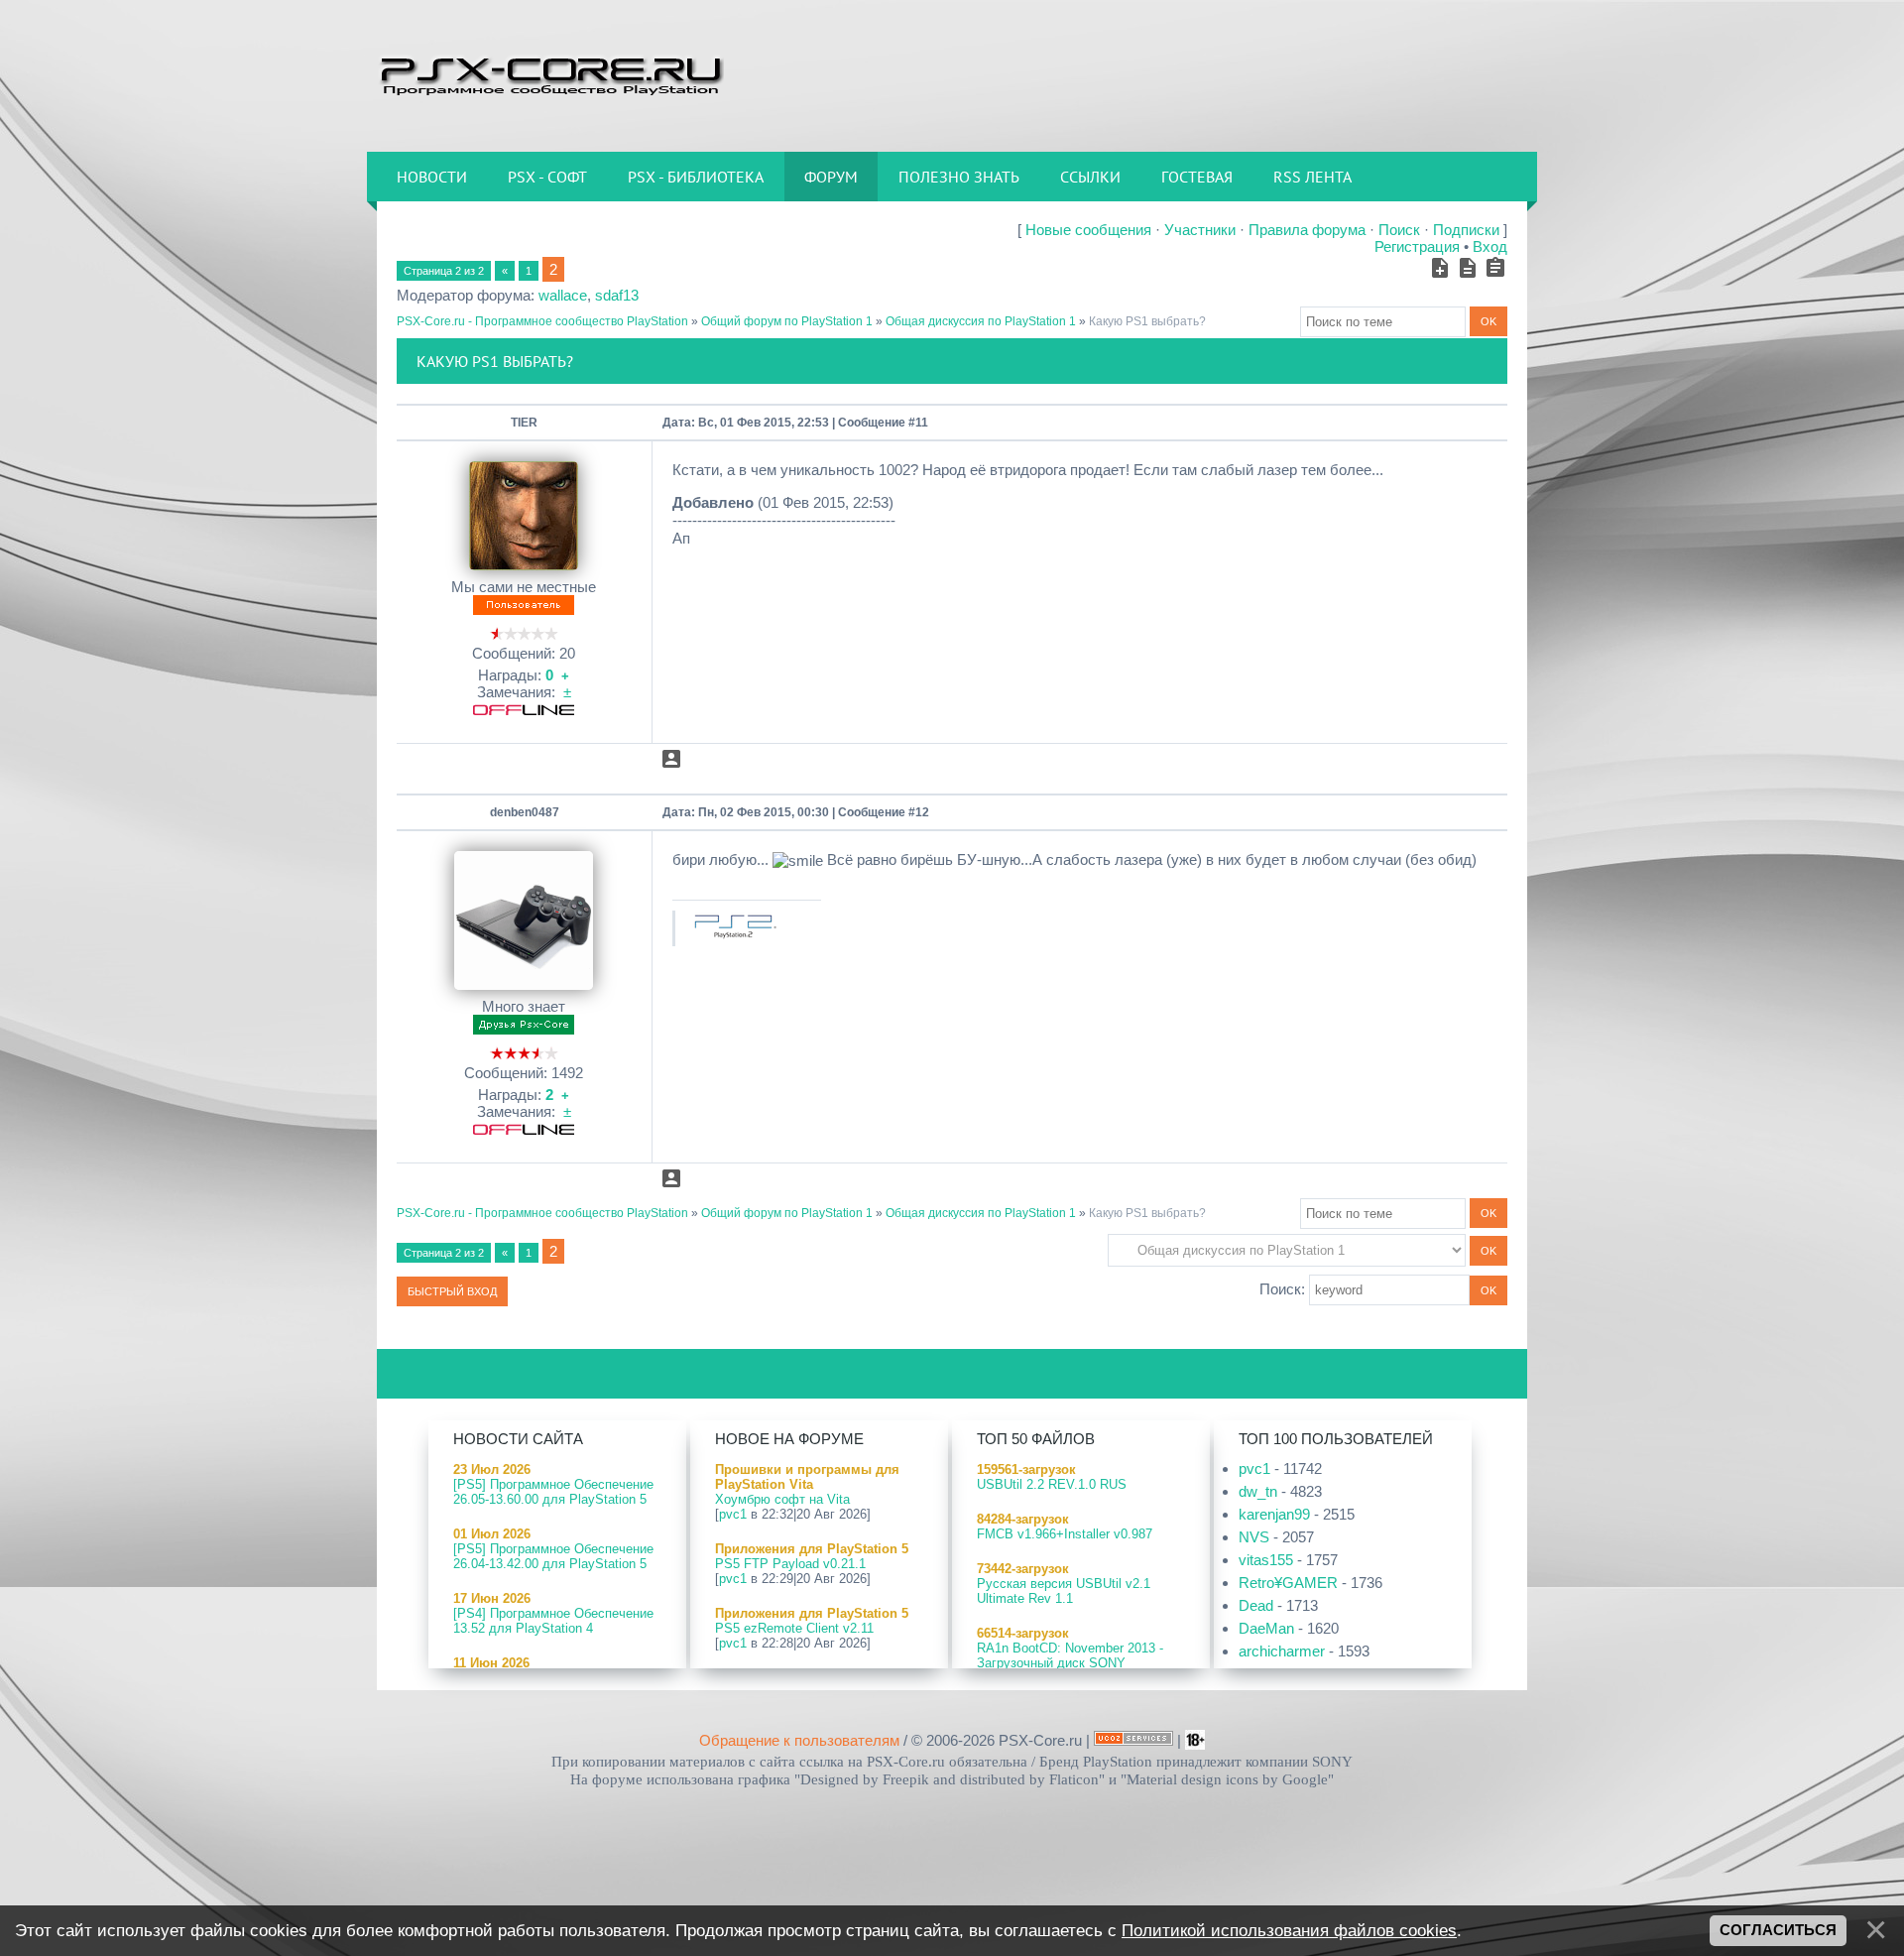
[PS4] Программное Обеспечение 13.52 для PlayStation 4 (553, 1621)
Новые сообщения (1088, 230)
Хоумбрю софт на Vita (782, 1499)
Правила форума (1307, 230)
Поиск (1399, 230)
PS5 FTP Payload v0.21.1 (790, 1564)
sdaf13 (617, 295)
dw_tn (1258, 1491)
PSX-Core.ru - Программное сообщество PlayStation (542, 321)
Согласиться (1778, 1930)
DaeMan (1266, 1628)
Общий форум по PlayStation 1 (787, 321)
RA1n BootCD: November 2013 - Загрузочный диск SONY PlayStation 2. (1070, 1663)
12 (922, 812)
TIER (524, 423)
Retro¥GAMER (1288, 1583)
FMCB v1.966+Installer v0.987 (1065, 1534)
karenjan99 (1274, 1514)
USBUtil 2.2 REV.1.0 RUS (1052, 1484)
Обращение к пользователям (799, 1740)
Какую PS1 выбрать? (1147, 321)
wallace (563, 295)
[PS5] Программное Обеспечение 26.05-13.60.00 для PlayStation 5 (553, 1492)
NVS (1254, 1537)
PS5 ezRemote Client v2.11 (794, 1628)
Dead (1256, 1605)
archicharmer (1282, 1651)
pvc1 (733, 1514)
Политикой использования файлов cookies (1289, 1930)
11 (922, 423)
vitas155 (1266, 1560)
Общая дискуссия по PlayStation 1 (981, 321)
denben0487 (525, 812)
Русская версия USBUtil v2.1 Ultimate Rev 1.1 (1064, 1591)
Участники (1200, 230)
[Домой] (550, 74)
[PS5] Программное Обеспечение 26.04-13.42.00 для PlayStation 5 (553, 1556)
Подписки (1466, 230)
